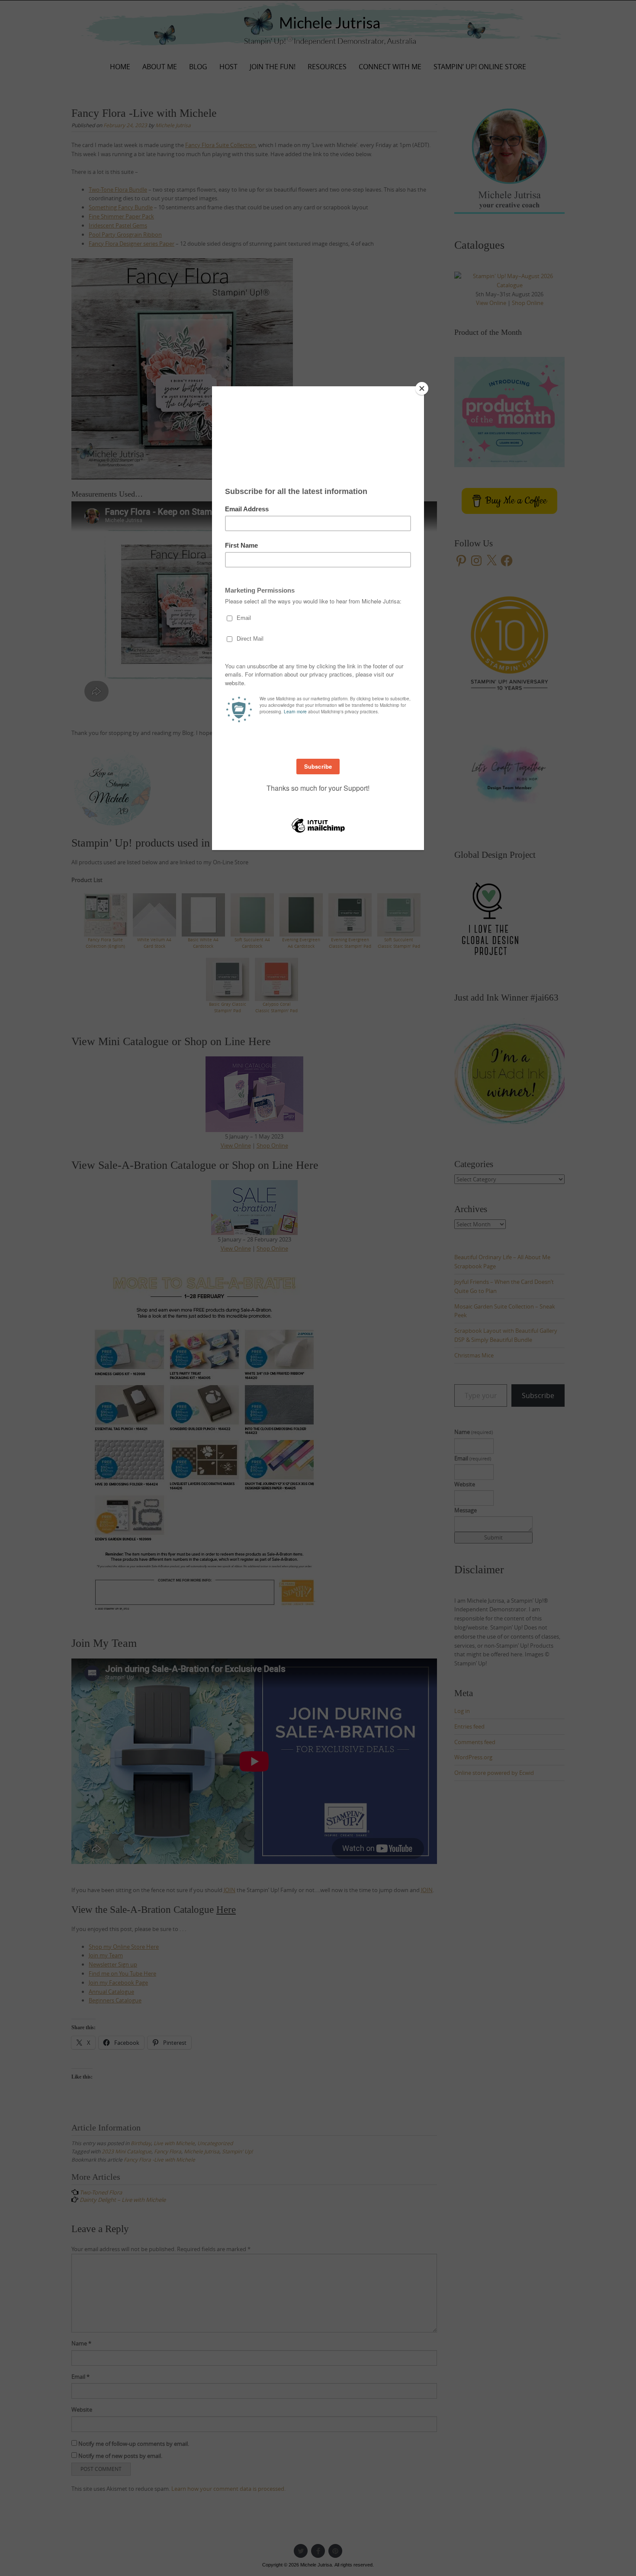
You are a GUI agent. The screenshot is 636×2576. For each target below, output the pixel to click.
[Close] (422, 388)
